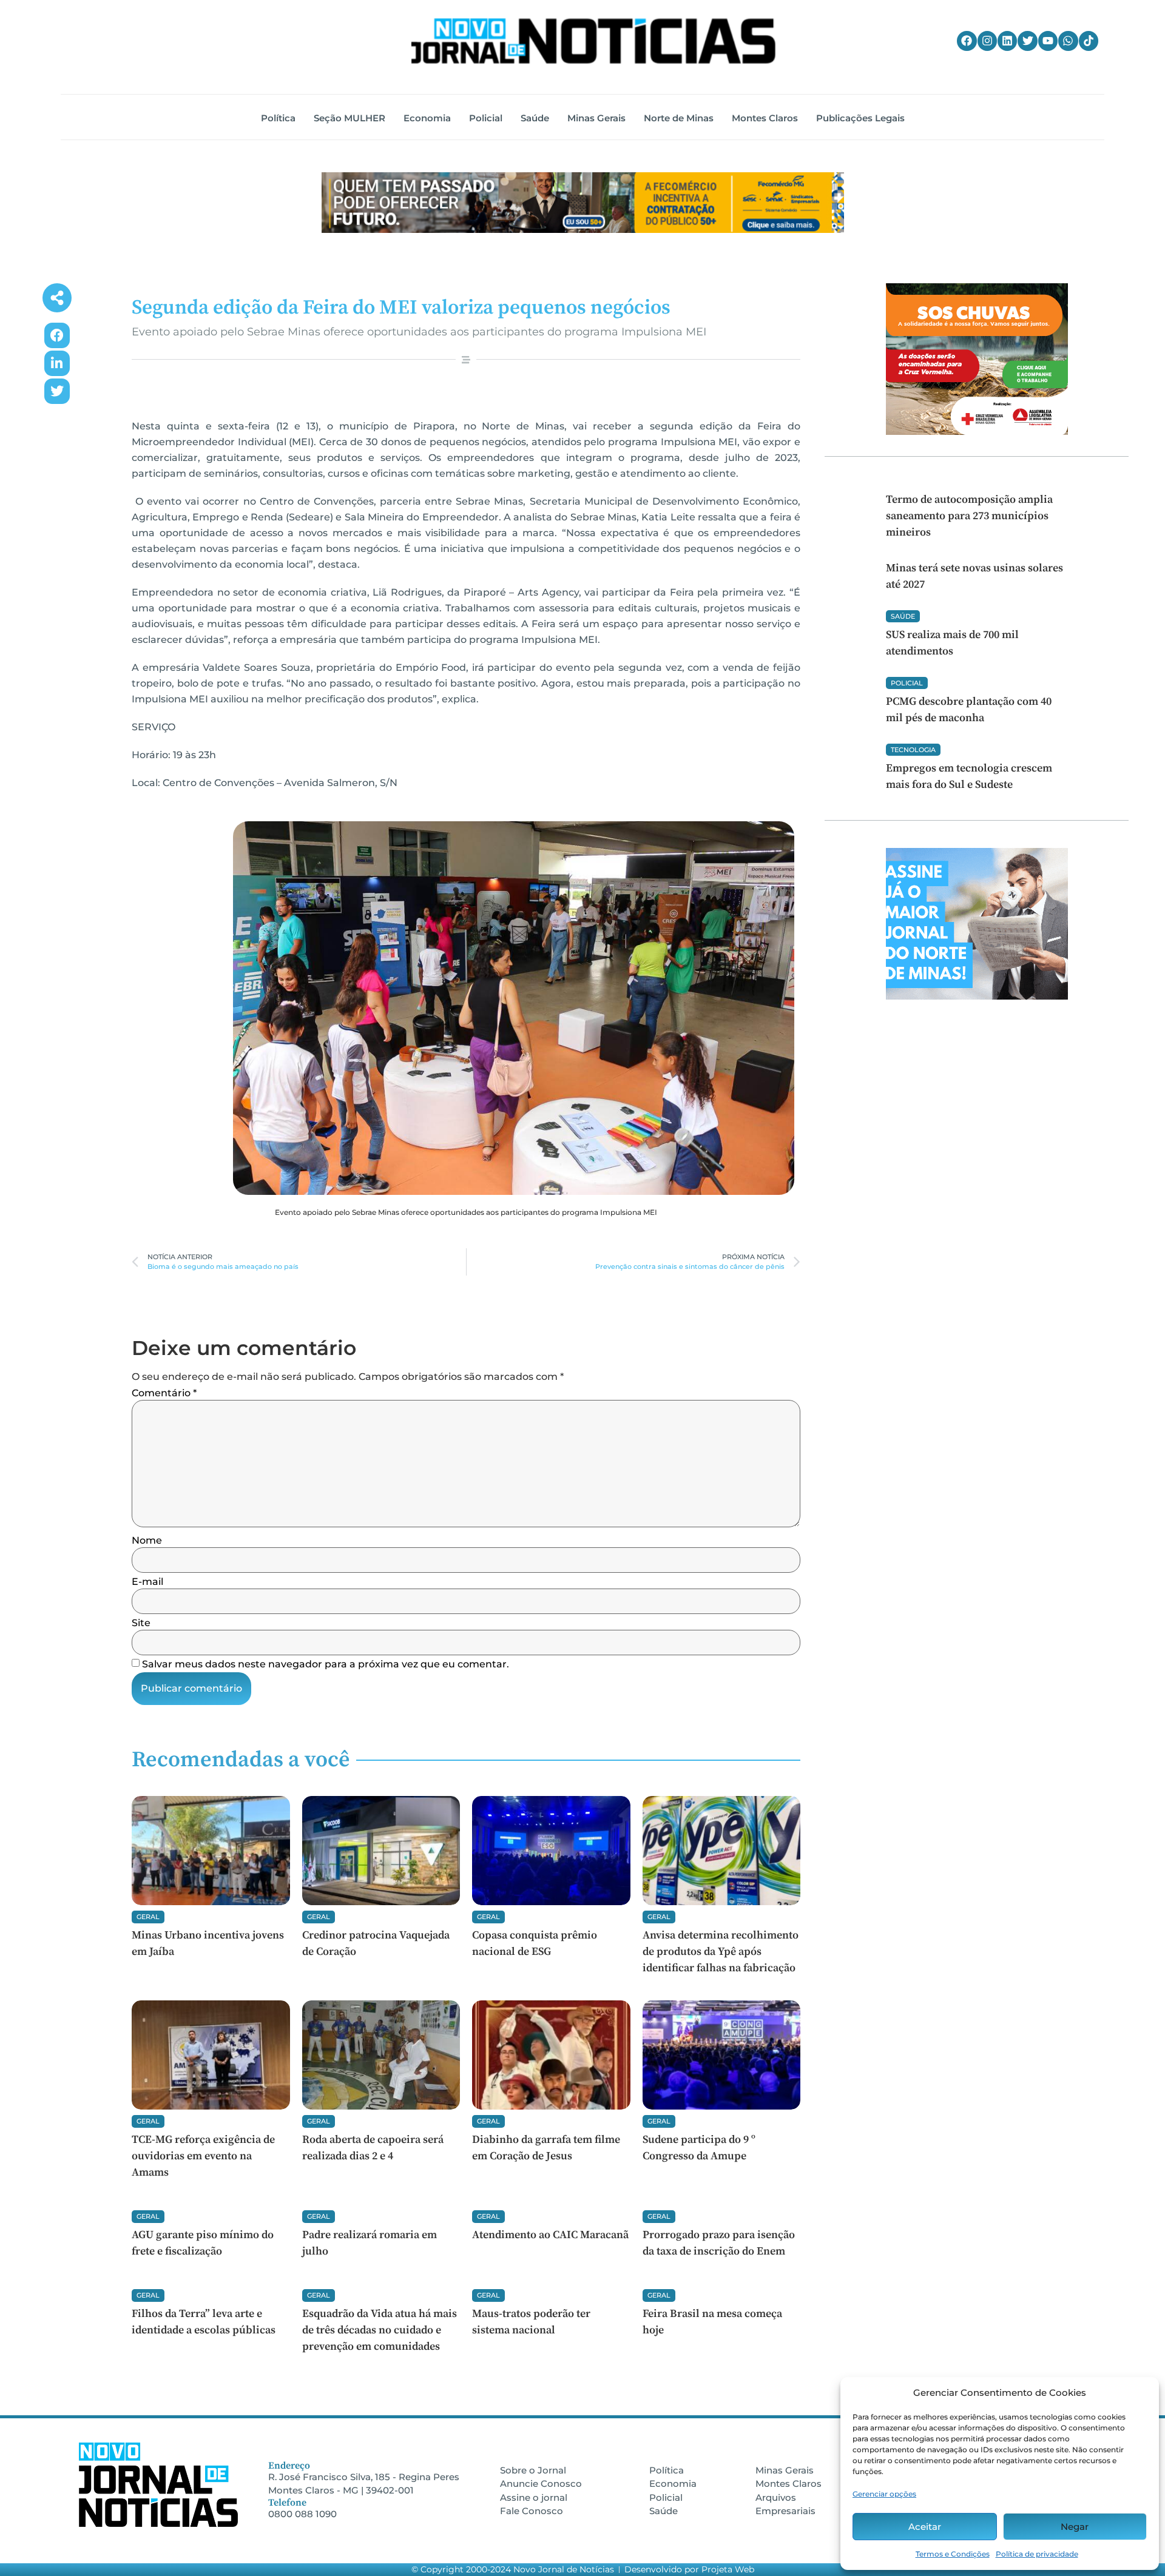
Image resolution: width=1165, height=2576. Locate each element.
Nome (147, 1541)
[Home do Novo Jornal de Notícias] (593, 41)
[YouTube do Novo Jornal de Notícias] (1048, 41)
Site (141, 1623)
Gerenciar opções (884, 2494)
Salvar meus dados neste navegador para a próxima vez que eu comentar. (326, 1664)
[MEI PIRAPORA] (514, 1008)
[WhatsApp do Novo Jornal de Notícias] (1068, 41)
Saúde (903, 616)
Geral (148, 1917)
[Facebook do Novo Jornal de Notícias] (967, 41)
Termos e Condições (953, 2554)
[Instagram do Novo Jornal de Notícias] (987, 41)
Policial (907, 683)
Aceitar (925, 2527)
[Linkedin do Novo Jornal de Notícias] (1007, 41)
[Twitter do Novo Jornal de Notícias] (1027, 41)
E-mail (147, 1582)
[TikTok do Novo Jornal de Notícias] (1089, 41)
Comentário (164, 1393)
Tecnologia (913, 750)
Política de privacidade (1037, 2554)
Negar (1075, 2527)
